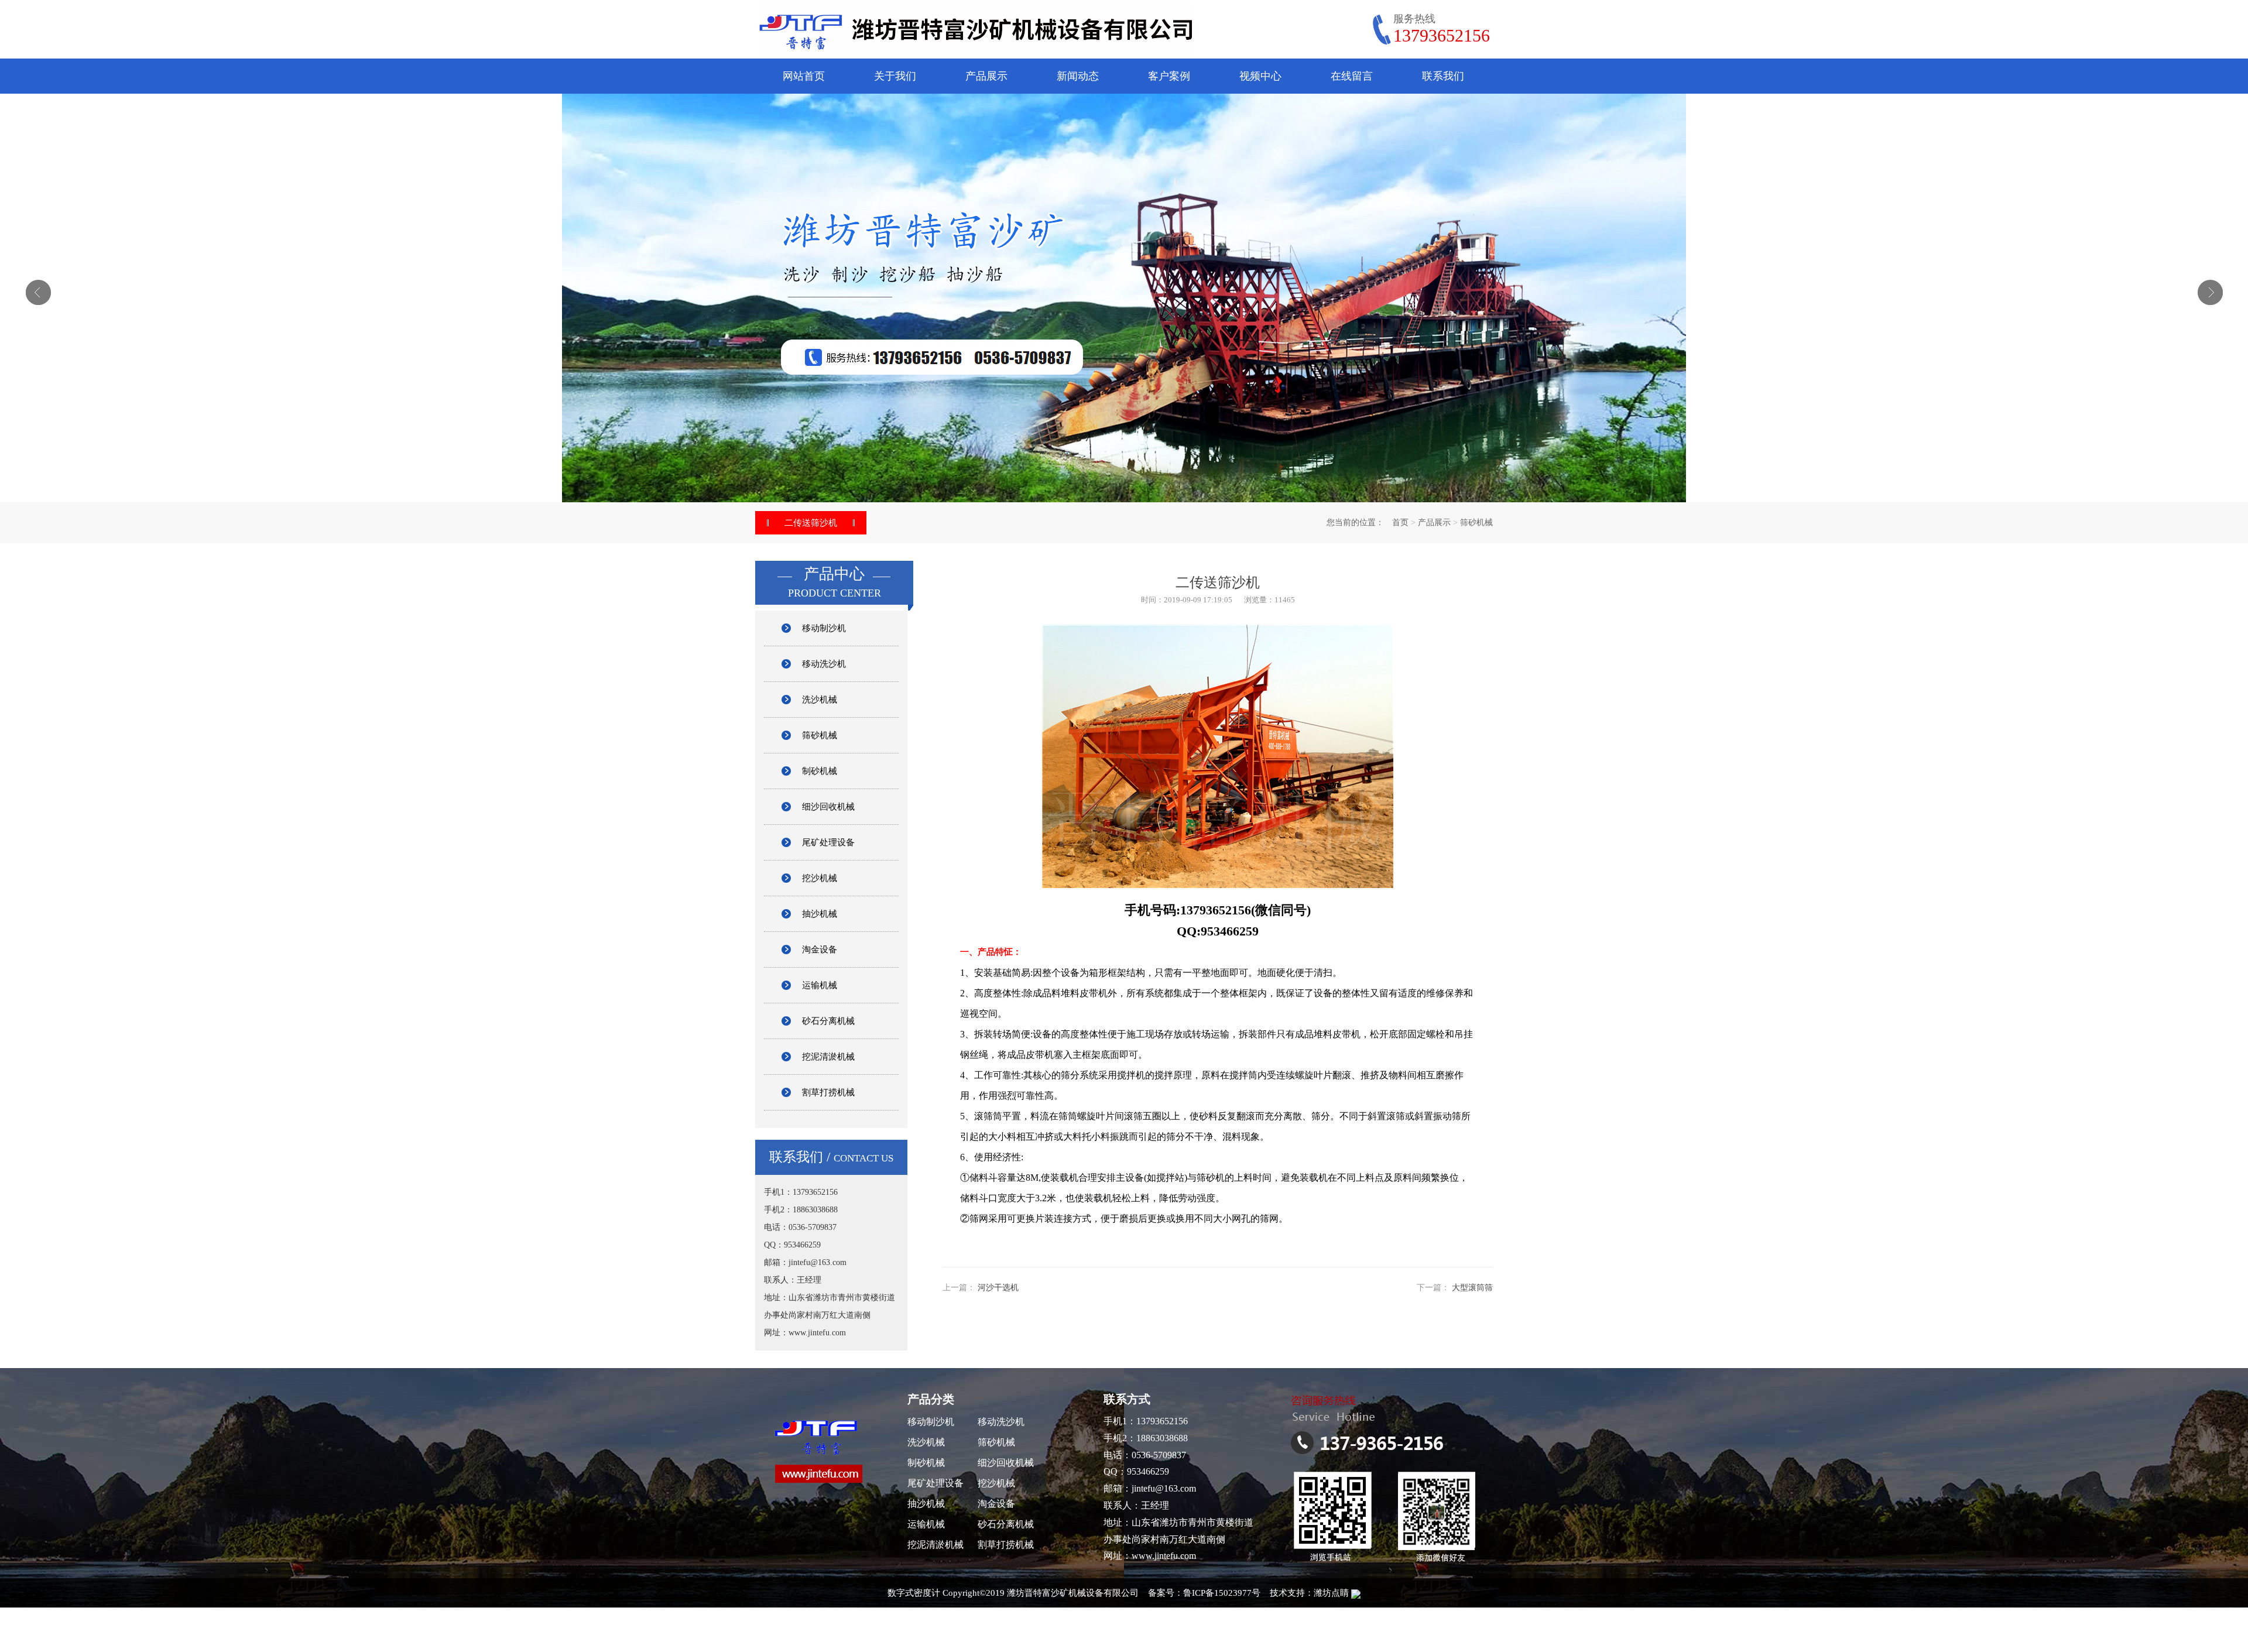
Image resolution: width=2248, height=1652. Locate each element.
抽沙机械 (820, 914)
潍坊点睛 (1331, 1593)
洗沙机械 (820, 700)
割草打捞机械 (828, 1092)
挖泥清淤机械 (828, 1057)
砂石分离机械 (828, 1021)
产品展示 (1434, 522)
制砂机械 (820, 771)
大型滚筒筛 (1472, 1288)
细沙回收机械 (828, 807)
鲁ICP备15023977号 (1222, 1593)
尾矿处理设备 (828, 842)
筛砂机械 (1476, 522)
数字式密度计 (914, 1593)
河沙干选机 (998, 1288)
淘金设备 (820, 950)
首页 (1400, 522)
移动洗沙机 (824, 664)
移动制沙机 (824, 628)
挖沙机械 (820, 878)
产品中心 (834, 574)
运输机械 (820, 985)
